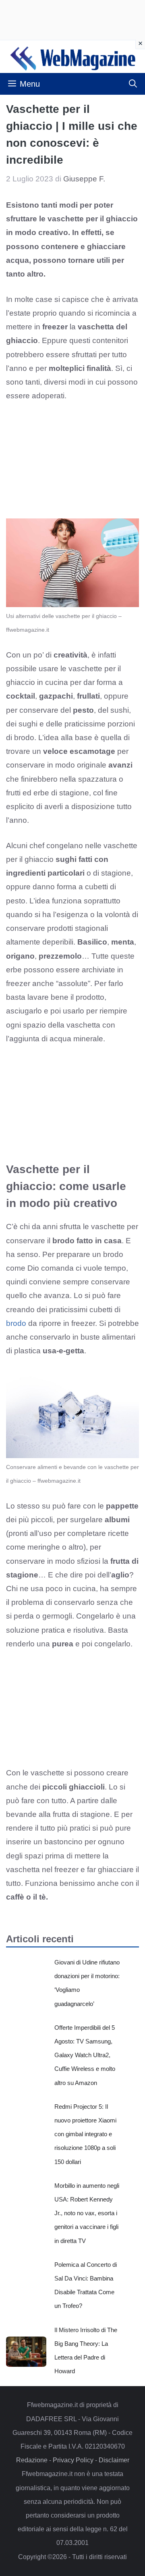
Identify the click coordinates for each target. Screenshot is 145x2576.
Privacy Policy (73, 2460)
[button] (133, 84)
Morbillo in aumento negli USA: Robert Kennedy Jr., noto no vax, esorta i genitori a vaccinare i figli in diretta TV (87, 2213)
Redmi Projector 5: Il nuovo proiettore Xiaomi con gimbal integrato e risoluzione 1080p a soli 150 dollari (85, 2134)
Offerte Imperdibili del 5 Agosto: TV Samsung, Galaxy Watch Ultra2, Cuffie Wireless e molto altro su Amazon (85, 2055)
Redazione (32, 2460)
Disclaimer (114, 2460)
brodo (16, 1323)
